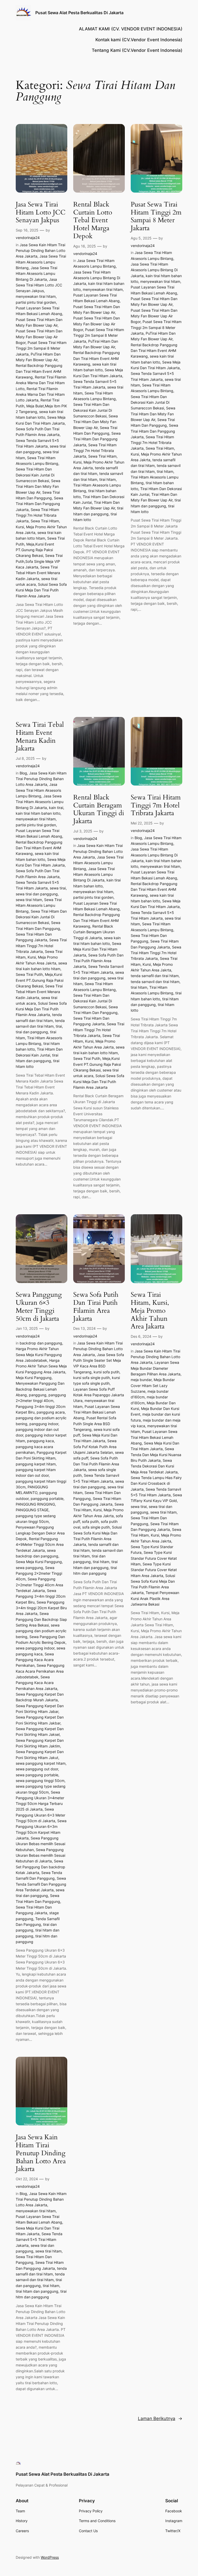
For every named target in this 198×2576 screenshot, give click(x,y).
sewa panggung (29, 1568)
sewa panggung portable (37, 1775)
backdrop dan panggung (41, 1343)
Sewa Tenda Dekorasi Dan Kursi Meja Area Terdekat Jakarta (154, 1466)
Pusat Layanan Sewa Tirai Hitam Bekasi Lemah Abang (97, 1412)
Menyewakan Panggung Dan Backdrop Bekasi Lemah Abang (40, 1389)
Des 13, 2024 (84, 1328)
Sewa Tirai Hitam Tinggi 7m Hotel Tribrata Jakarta (37, 515)
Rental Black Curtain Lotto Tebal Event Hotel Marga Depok (93, 220)
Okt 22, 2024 (27, 2179)
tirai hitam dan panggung (37, 2291)
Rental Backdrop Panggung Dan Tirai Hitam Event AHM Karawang (39, 371)
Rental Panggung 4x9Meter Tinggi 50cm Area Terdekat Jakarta (40, 1545)
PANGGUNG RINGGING (35, 1504)
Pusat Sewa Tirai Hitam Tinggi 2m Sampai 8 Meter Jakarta (41, 348)
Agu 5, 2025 (141, 238)
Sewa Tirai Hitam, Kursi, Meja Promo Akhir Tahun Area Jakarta (150, 1311)
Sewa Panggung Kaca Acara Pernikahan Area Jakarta (36, 1683)
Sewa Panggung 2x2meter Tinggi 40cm (39, 1573)
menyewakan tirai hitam (36, 296)
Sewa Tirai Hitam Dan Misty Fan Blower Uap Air (38, 486)
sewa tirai (58, 888)
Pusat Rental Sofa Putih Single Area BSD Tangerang (95, 1424)
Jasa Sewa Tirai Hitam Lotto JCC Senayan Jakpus (41, 212)
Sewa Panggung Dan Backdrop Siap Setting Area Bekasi (41, 1619)
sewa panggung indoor (35, 1648)
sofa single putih (96, 1527)
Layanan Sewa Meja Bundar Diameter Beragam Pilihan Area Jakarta (156, 1368)
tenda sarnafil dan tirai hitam (155, 976)
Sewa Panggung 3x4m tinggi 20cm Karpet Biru (41, 1596)
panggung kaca (40, 1441)
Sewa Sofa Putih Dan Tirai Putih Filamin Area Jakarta (98, 961)
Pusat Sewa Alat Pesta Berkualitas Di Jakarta (79, 13)
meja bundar (141, 1380)
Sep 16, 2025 (27, 230)
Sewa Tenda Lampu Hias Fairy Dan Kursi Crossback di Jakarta (156, 1483)
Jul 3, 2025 (83, 831)
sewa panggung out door (37, 1769)
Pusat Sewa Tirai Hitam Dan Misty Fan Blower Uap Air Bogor (39, 337)
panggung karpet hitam (36, 1464)
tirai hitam (108, 479)
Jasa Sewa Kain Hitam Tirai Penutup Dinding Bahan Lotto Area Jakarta (40, 251)
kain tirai (56, 808)
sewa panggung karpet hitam (41, 1763)
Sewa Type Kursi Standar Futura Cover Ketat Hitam (154, 1558)
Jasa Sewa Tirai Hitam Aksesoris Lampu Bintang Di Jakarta (36, 274)
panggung (38, 1395)
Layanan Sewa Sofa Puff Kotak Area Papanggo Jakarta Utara (99, 1395)
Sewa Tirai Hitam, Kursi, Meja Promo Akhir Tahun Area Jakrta (41, 527)
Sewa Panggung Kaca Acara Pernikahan (35, 1660)
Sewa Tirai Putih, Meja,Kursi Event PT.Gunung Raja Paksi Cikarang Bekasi (40, 980)
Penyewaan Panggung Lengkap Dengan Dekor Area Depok (40, 1533)
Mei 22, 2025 (142, 823)
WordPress (50, 2557)
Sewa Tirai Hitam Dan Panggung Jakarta (39, 504)
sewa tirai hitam (29, 900)
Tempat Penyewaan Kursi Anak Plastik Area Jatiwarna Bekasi (155, 1598)
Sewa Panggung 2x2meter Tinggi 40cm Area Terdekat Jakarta (39, 1585)
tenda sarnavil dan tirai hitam (155, 982)
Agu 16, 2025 (85, 246)
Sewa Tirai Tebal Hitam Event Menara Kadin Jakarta (38, 573)
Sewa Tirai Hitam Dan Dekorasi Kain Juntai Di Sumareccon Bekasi (35, 475)
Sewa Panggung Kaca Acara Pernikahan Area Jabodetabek (40, 1671)
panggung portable (47, 1498)
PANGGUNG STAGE (32, 1510)
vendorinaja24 (28, 238)
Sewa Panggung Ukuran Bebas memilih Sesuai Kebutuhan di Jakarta (40, 1855)
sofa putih (90, 1521)
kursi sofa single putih (92, 1378)
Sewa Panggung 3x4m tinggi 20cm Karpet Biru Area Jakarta (41, 1608)
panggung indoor (44, 1424)
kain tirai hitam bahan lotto (38, 813)
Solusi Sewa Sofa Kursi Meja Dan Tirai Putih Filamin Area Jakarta (41, 590)
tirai (59, 1026)
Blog (23, 773)
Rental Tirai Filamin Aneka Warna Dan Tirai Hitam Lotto (41, 383)
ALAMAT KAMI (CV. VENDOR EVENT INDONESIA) (131, 29)
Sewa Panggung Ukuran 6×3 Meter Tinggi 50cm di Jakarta (39, 1307)
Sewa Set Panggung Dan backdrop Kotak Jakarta (40, 1867)
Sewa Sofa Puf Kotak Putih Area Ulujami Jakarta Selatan (95, 1447)
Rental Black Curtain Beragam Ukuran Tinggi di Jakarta (99, 809)
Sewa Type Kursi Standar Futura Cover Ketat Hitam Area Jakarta (154, 1570)
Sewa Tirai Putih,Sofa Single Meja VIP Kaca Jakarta (39, 561)
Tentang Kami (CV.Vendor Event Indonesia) (137, 50)
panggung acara (51, 1412)
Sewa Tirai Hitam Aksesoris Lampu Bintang (39, 905)
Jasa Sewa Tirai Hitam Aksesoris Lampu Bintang (41, 262)
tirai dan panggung (32, 1032)
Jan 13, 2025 (27, 1328)
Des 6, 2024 (141, 1336)
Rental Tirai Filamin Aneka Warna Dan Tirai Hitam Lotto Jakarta (40, 394)
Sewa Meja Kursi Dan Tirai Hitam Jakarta (97, 949)
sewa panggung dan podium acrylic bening (41, 1631)
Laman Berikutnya (160, 2418)
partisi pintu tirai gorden (36, 302)
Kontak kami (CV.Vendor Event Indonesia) (139, 40)
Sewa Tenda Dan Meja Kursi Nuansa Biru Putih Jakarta (156, 1455)
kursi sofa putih (106, 1372)
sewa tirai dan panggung (37, 894)
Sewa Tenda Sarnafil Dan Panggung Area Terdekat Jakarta (41, 1884)
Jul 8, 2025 (25, 758)
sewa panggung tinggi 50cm (40, 1781)
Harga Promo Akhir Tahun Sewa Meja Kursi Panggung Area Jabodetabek (39, 1355)
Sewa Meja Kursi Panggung (39, 1562)
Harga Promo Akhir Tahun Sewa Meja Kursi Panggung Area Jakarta (41, 1366)
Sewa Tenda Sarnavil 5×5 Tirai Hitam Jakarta (39, 2240)
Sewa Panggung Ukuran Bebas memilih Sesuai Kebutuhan (40, 1844)
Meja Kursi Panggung (34, 1378)
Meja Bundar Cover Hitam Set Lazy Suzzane (153, 1385)
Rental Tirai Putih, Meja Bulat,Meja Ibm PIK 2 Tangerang (41, 406)
